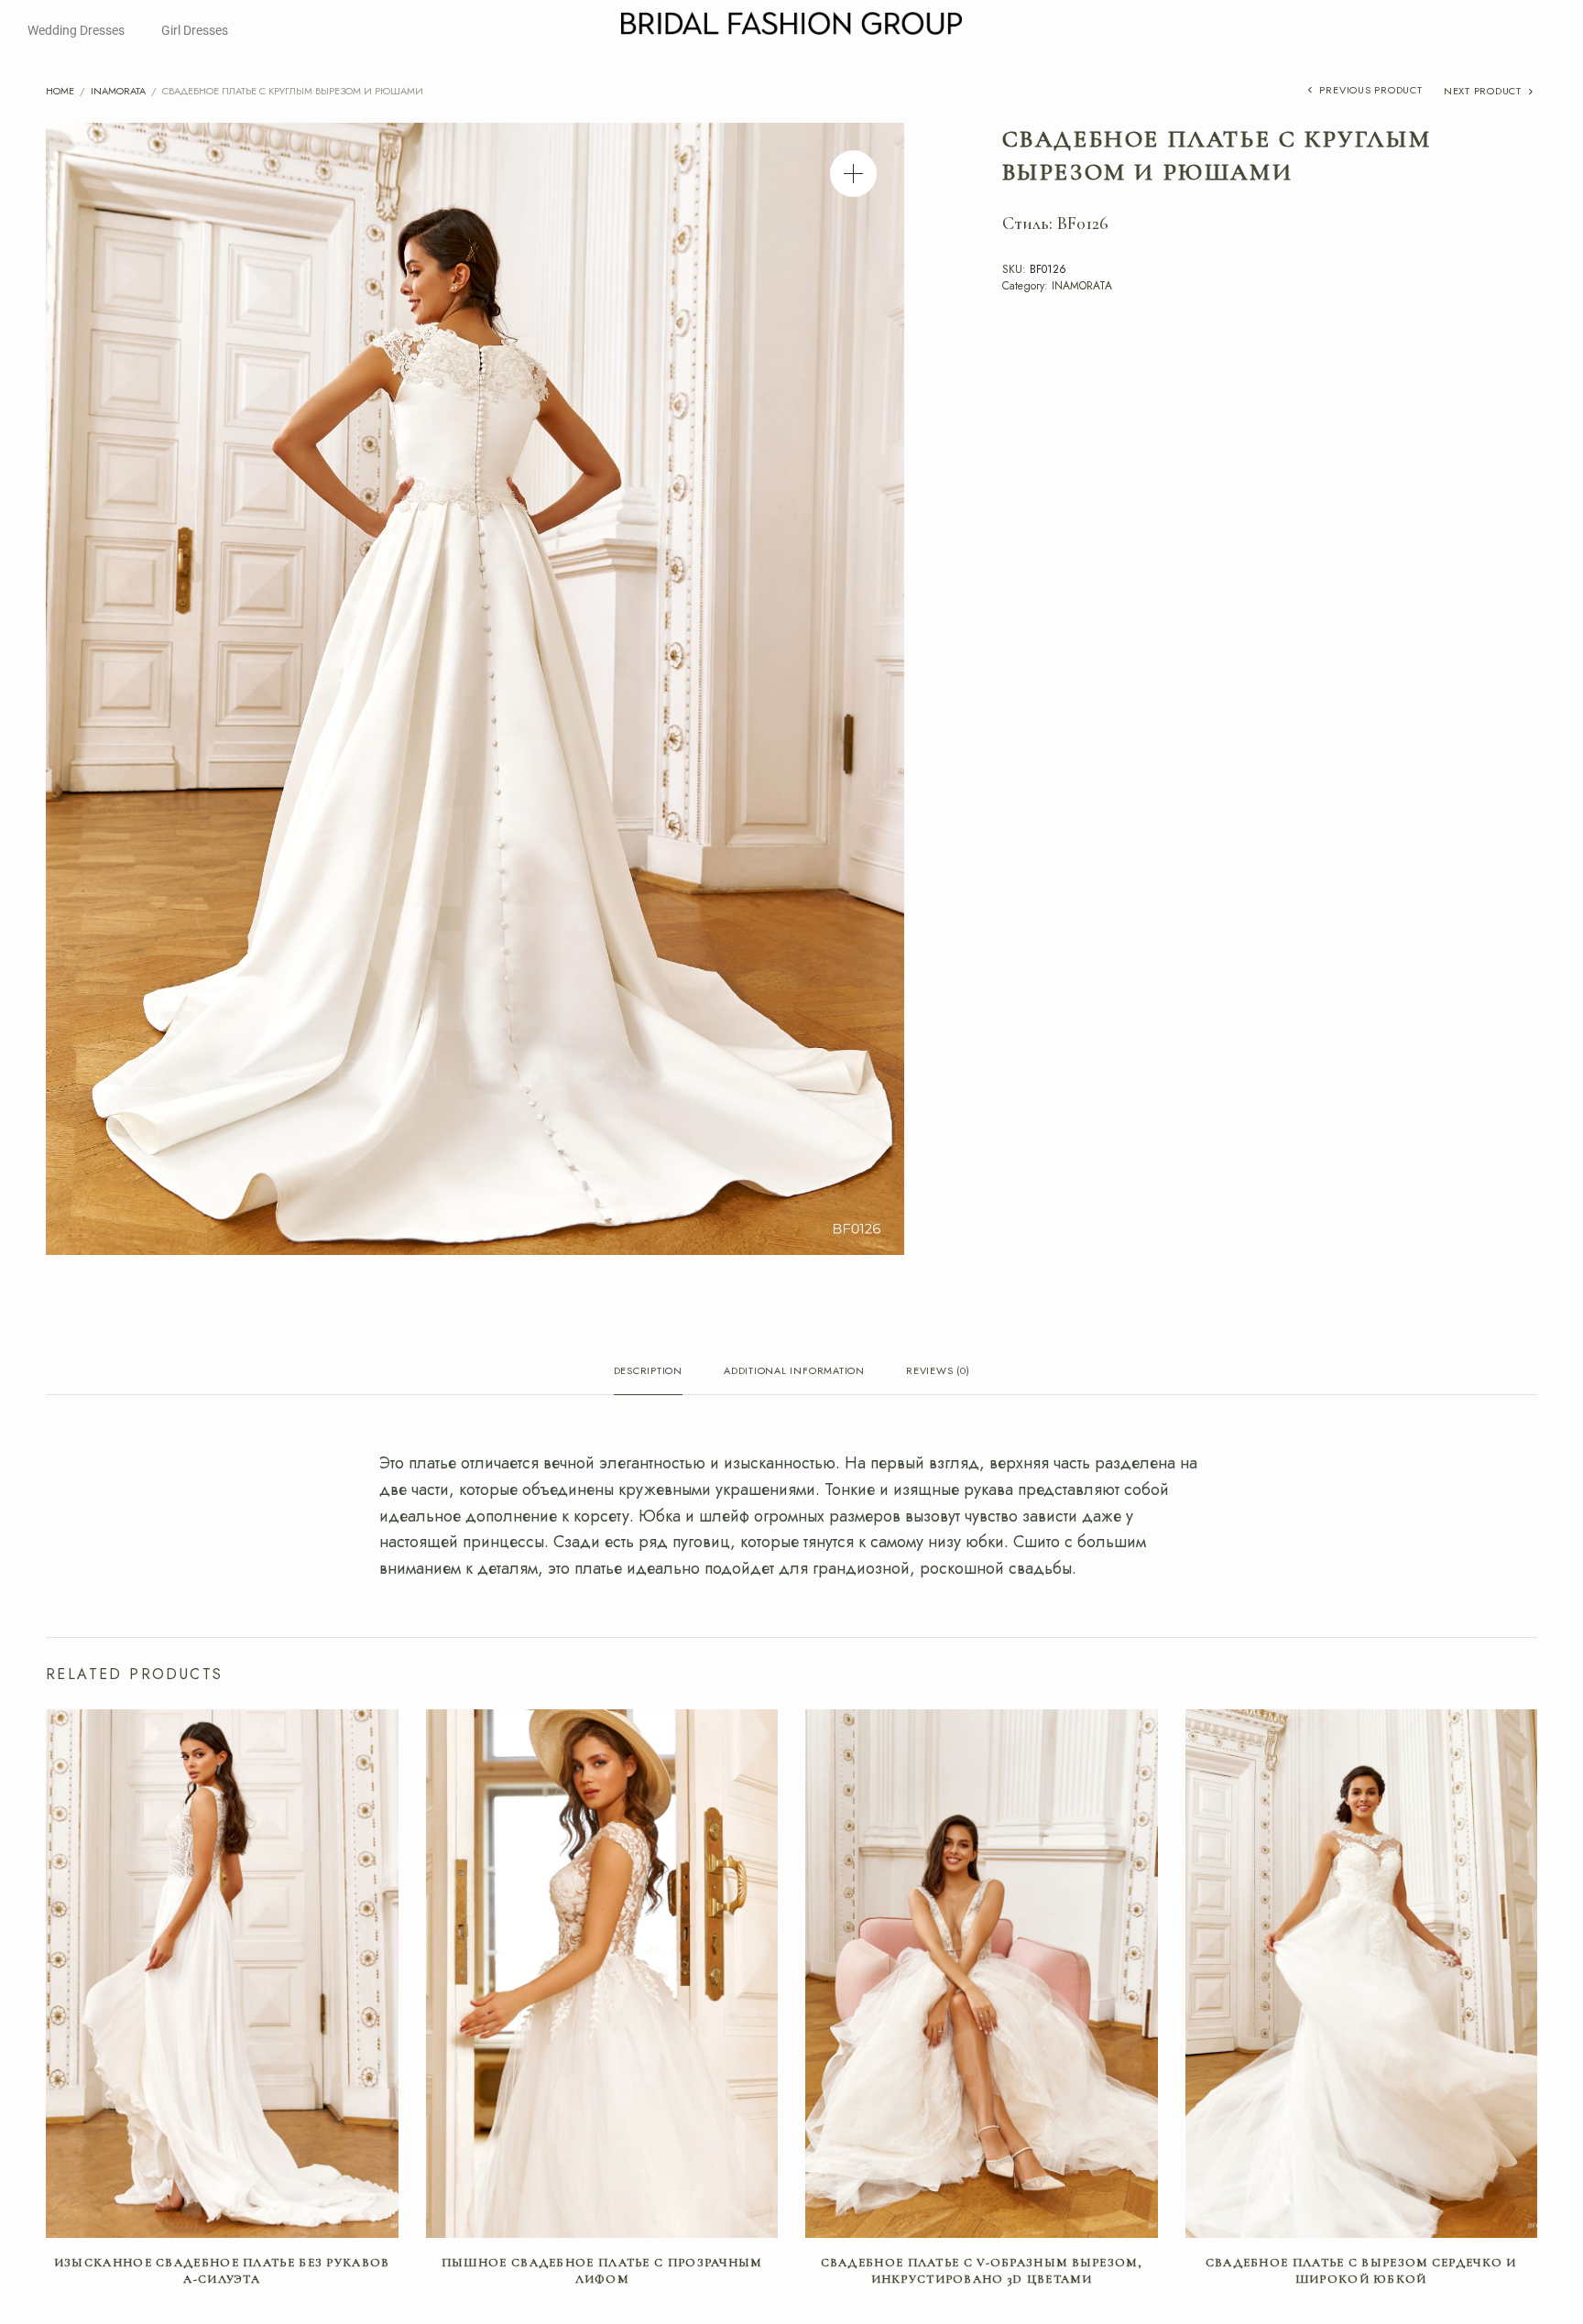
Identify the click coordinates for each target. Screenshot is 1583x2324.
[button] (853, 174)
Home (60, 91)
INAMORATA (118, 91)
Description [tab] (648, 1372)
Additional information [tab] (794, 1372)
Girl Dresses (195, 30)
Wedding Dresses (76, 30)
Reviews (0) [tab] (938, 1372)
